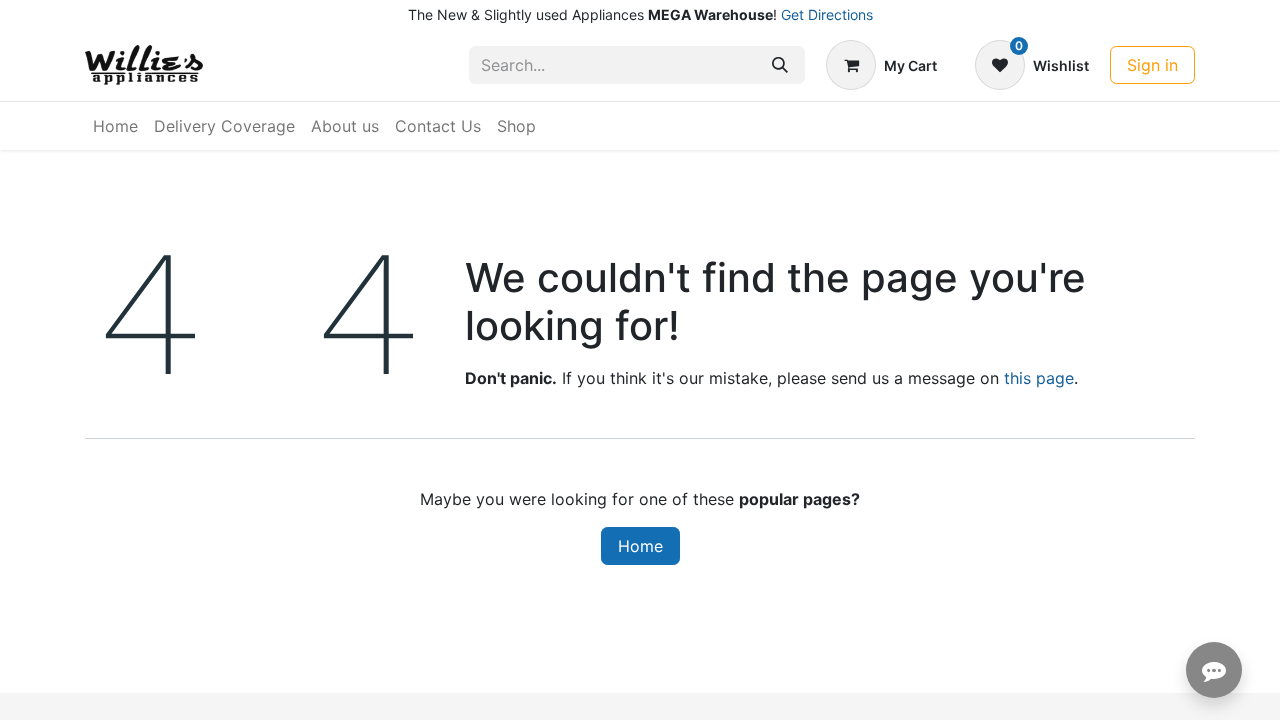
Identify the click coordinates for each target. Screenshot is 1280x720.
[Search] (780, 65)
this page (1039, 378)
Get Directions (827, 14)
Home (640, 546)
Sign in (1152, 65)
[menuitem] (115, 126)
